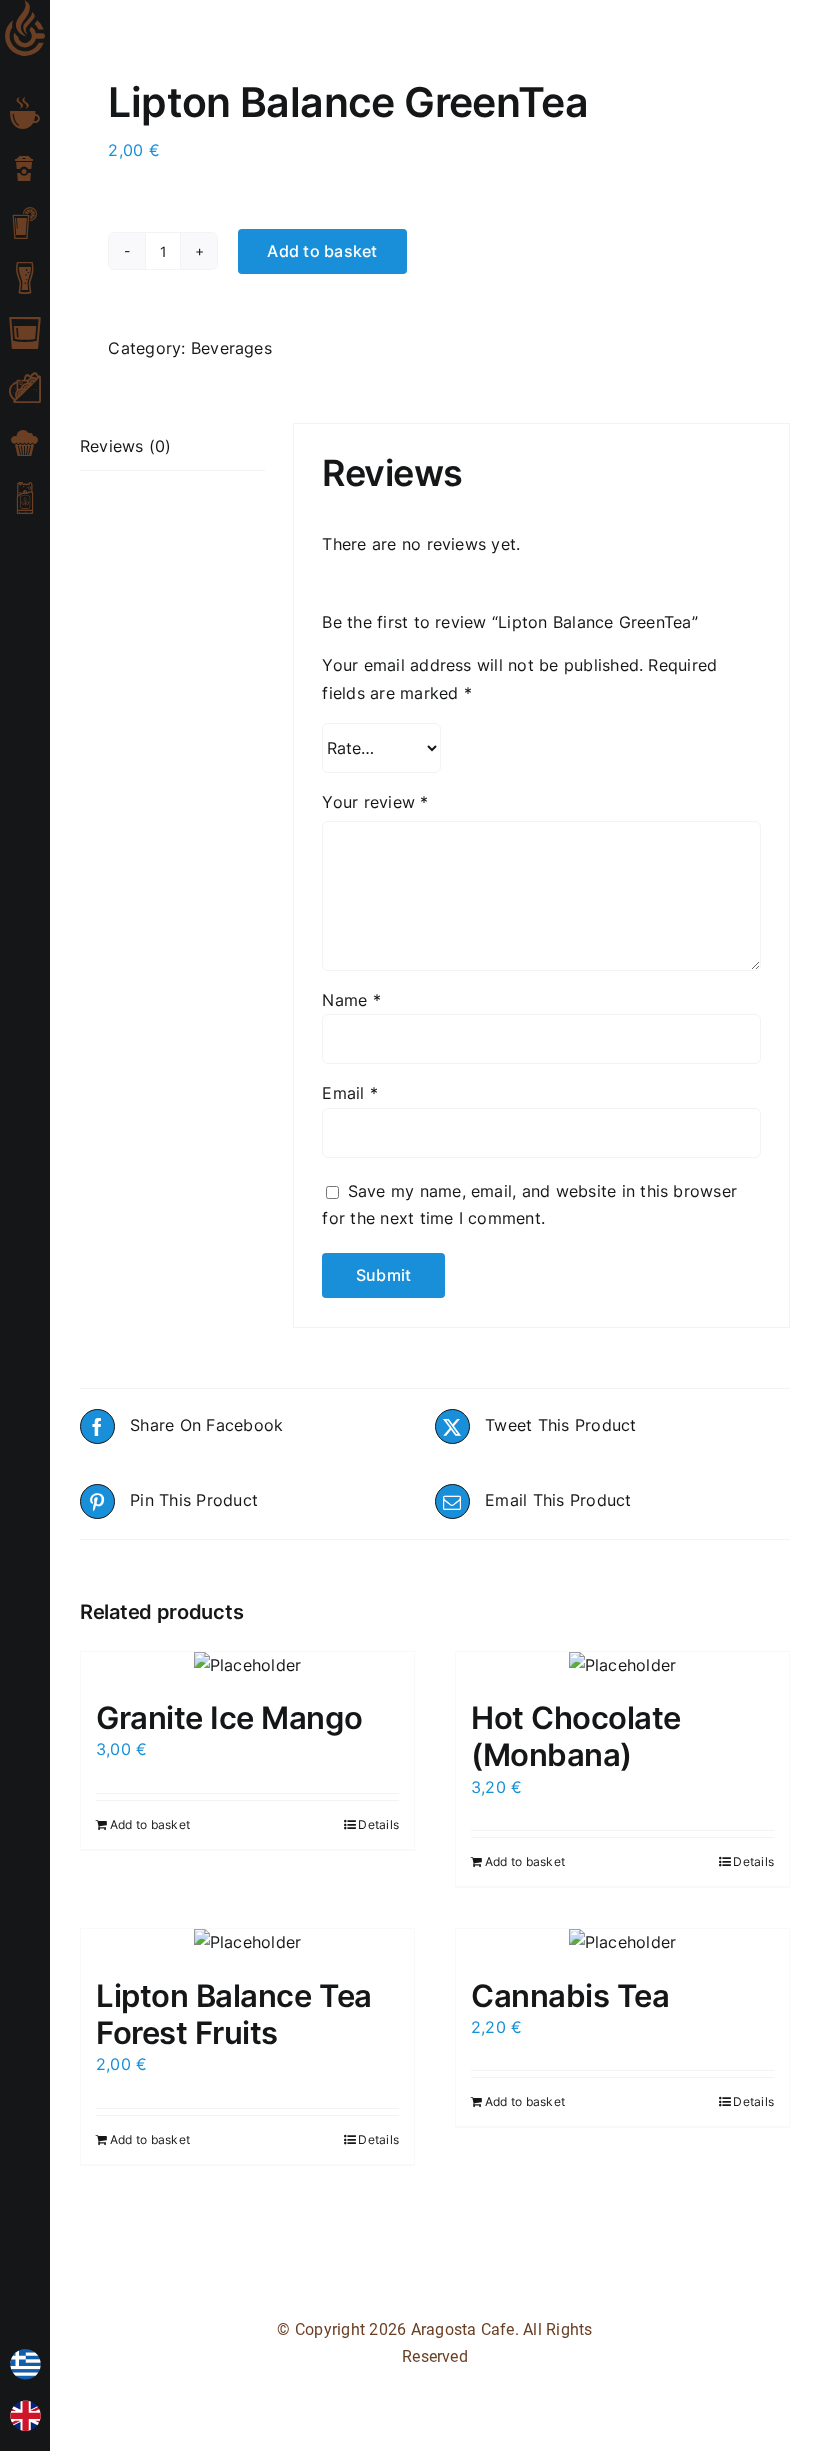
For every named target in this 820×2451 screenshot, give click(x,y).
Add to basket (322, 251)
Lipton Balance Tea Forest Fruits (234, 2014)
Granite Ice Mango (229, 1717)
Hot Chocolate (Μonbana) (576, 1736)
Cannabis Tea (570, 1995)
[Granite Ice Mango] (247, 1666)
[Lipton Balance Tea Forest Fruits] (247, 1943)
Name (351, 1000)
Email (350, 1093)
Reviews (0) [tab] (126, 446)
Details (378, 1824)
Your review (375, 802)
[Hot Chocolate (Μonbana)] (622, 1666)
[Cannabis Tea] (622, 1943)
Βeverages (231, 348)
